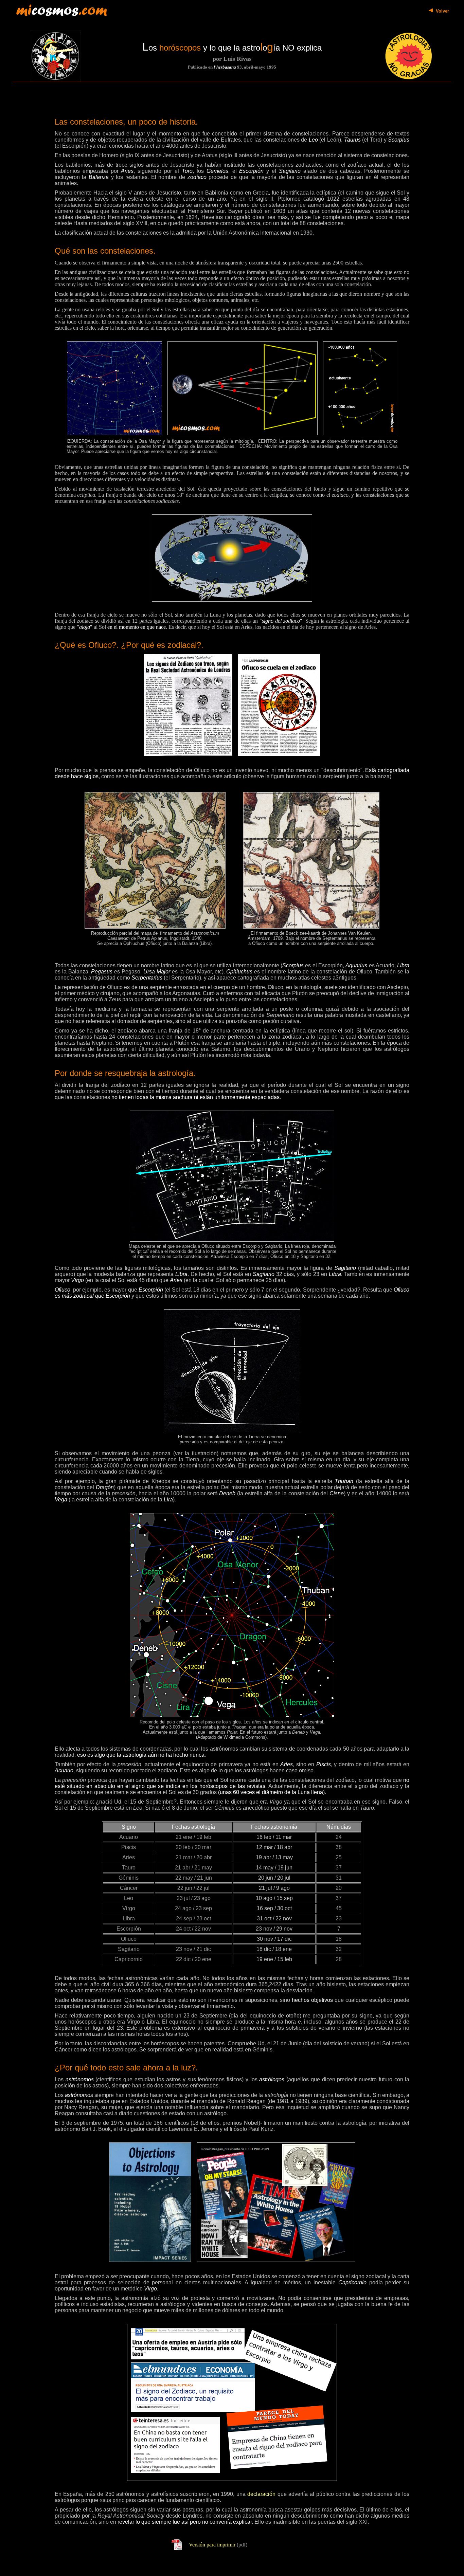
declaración (261, 2494)
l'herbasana (225, 67)
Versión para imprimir (212, 2545)
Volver (442, 11)
